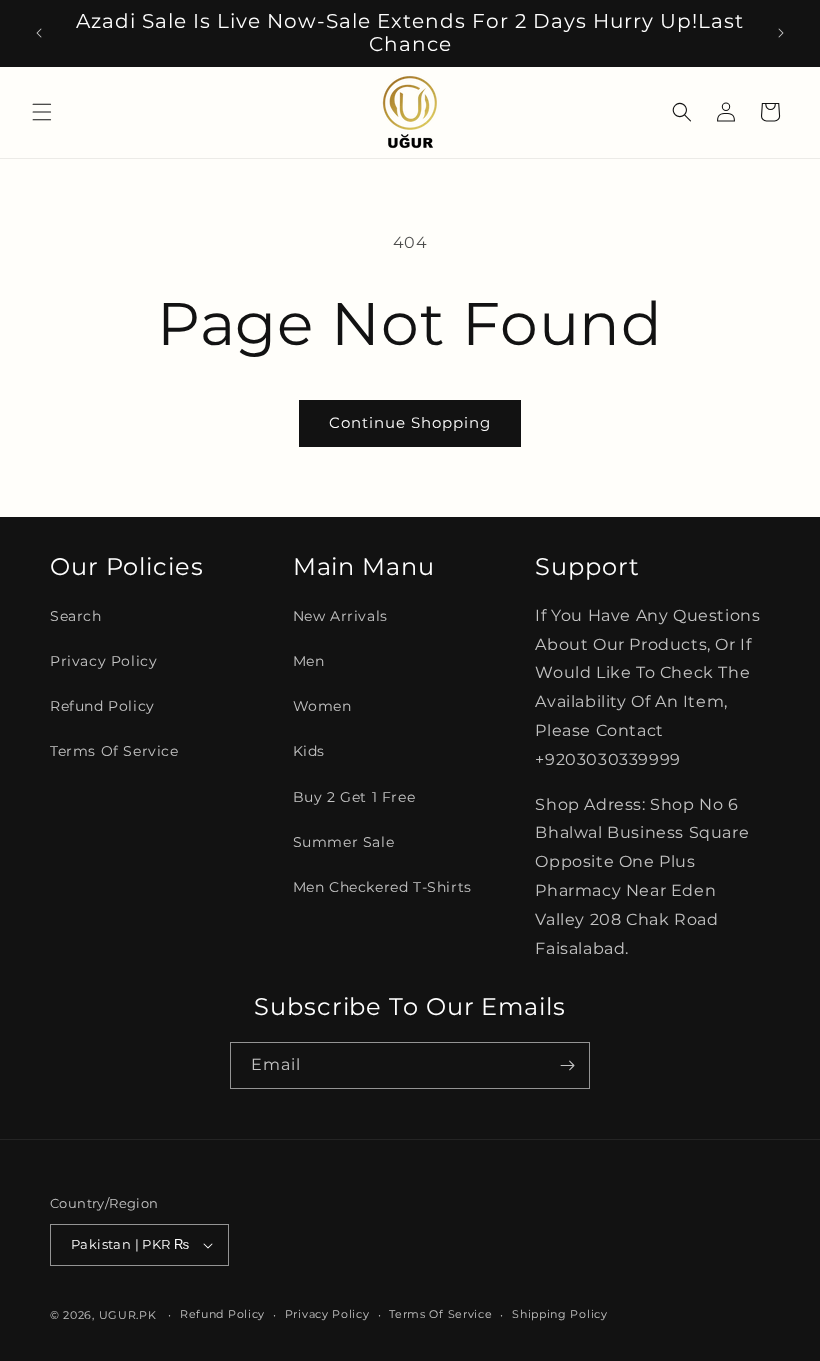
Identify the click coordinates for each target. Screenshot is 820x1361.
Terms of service (440, 1314)
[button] (42, 112)
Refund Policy (102, 706)
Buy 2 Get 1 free (354, 797)
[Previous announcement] (39, 33)
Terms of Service (114, 751)
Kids (309, 751)
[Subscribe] (567, 1065)
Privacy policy (327, 1314)
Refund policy (222, 1314)
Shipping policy (560, 1314)
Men (309, 661)
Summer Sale (344, 842)
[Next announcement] (781, 33)
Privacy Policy (103, 661)
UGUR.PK (128, 1315)
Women (322, 706)
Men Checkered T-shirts (382, 887)
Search (76, 616)
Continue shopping (410, 422)
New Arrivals (340, 616)
